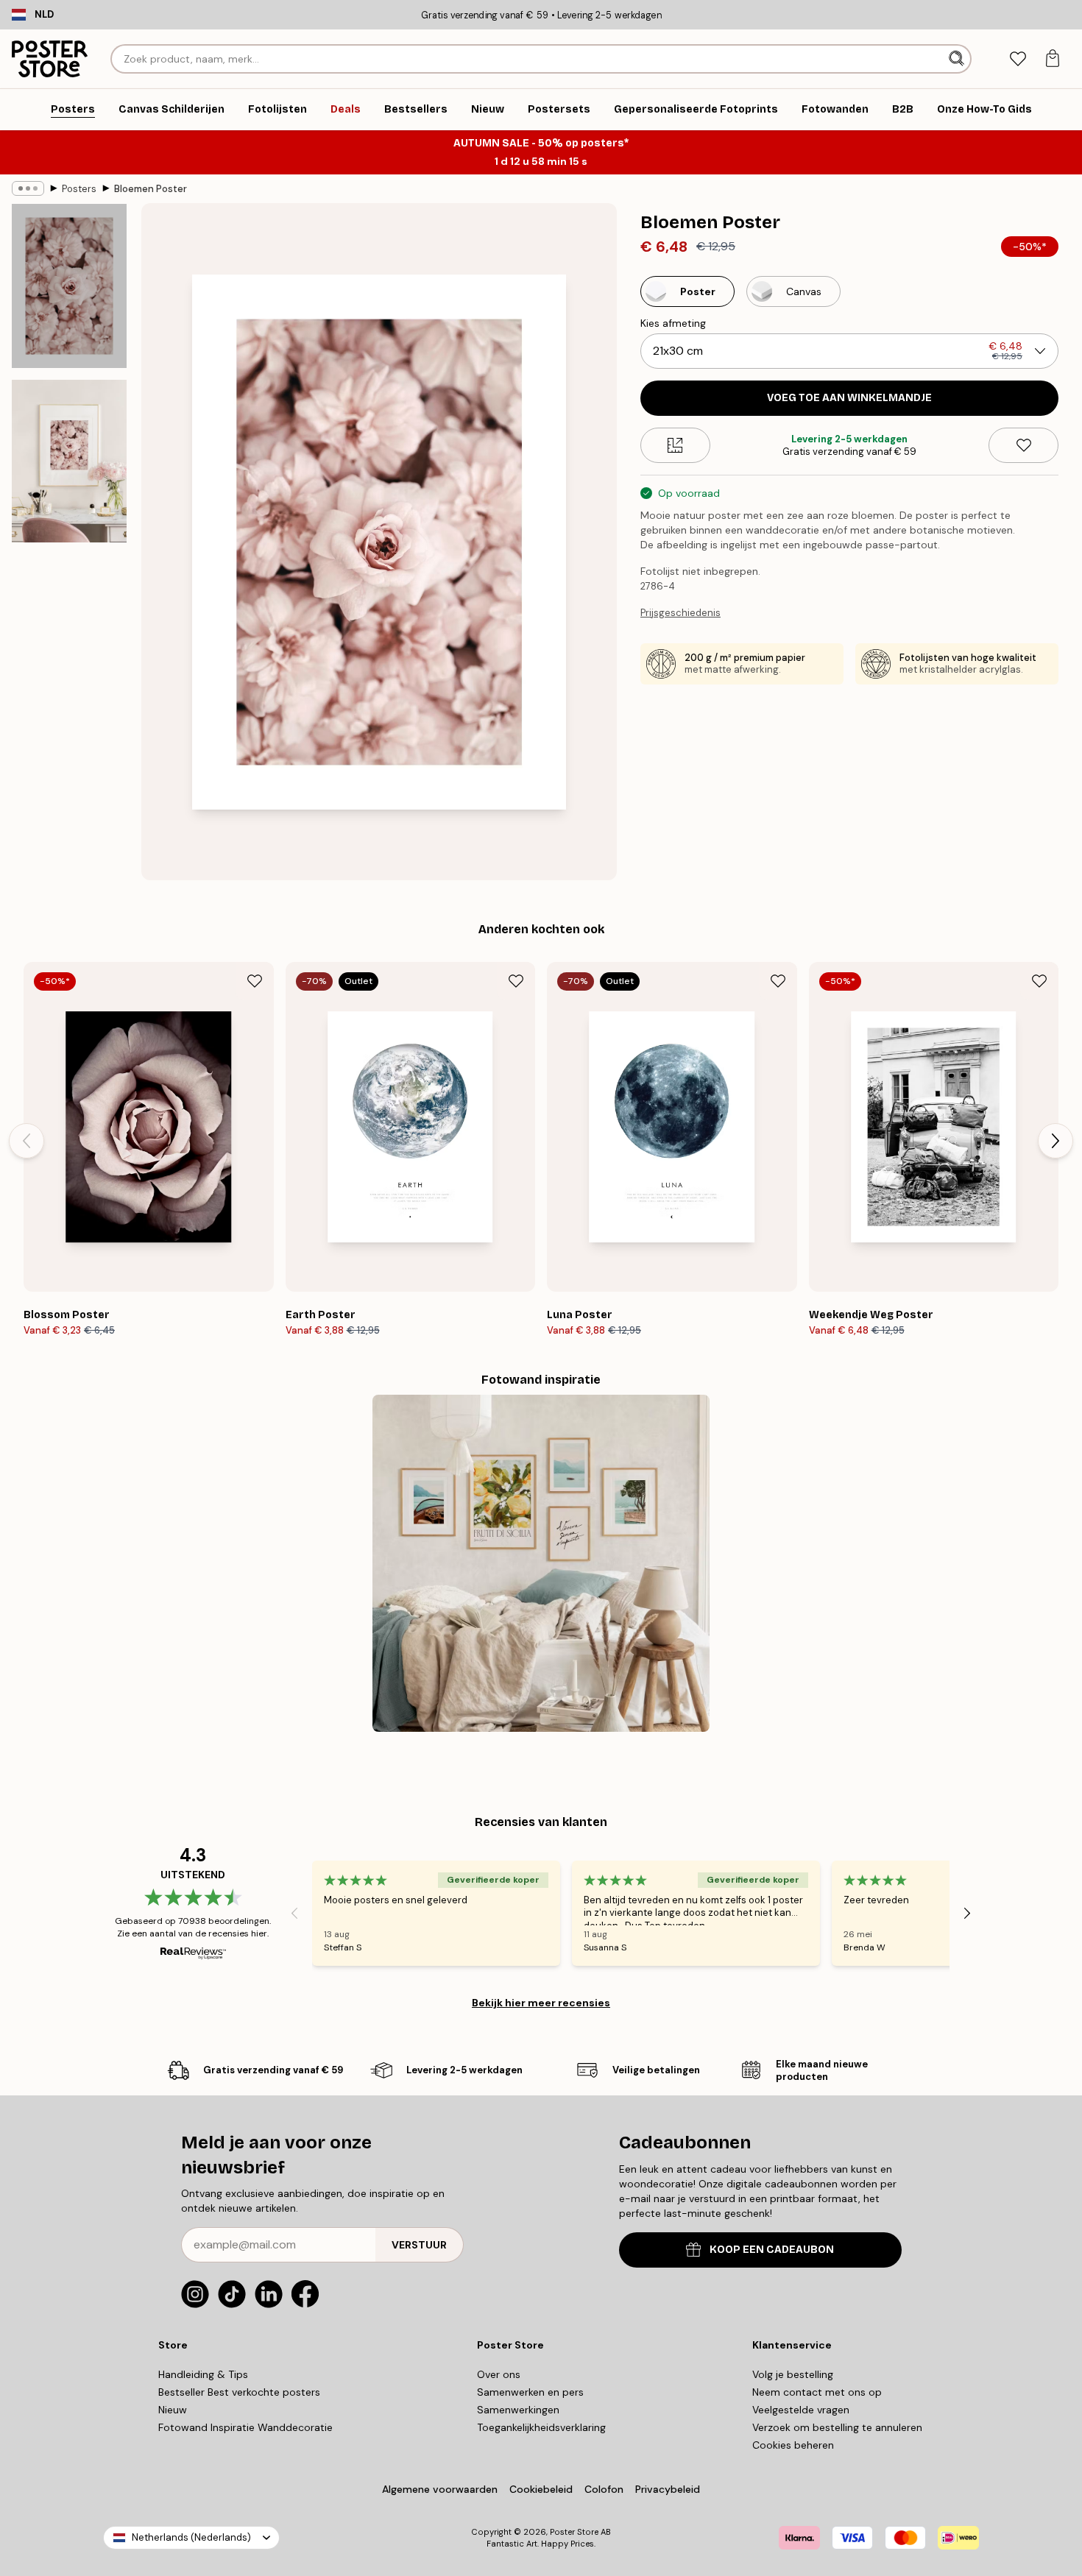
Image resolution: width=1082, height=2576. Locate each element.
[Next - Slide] (1056, 1141)
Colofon (604, 2489)
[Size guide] (675, 445)
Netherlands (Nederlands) (191, 2537)
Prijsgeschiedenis (680, 613)
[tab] (1018, 59)
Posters (79, 189)
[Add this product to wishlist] (1023, 445)
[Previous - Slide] (26, 1141)
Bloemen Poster (151, 189)
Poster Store (574, 2532)
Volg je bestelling (793, 2374)
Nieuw (173, 2410)
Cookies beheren (793, 2445)
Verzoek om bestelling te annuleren (837, 2427)
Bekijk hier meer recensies (541, 2003)
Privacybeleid (668, 2489)
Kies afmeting (673, 323)
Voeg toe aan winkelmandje (849, 398)
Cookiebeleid (541, 2489)
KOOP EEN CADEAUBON (772, 2250)
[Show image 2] (69, 461)
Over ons (499, 2374)
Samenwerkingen (518, 2410)
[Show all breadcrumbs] (28, 188)
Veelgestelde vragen (801, 2410)
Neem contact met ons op (817, 2392)
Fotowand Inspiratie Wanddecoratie (245, 2427)
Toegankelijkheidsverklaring (541, 2427)
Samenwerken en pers (530, 2392)
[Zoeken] (958, 59)
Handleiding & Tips (203, 2374)
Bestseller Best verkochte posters (239, 2392)
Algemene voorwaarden (440, 2489)
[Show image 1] (69, 286)
